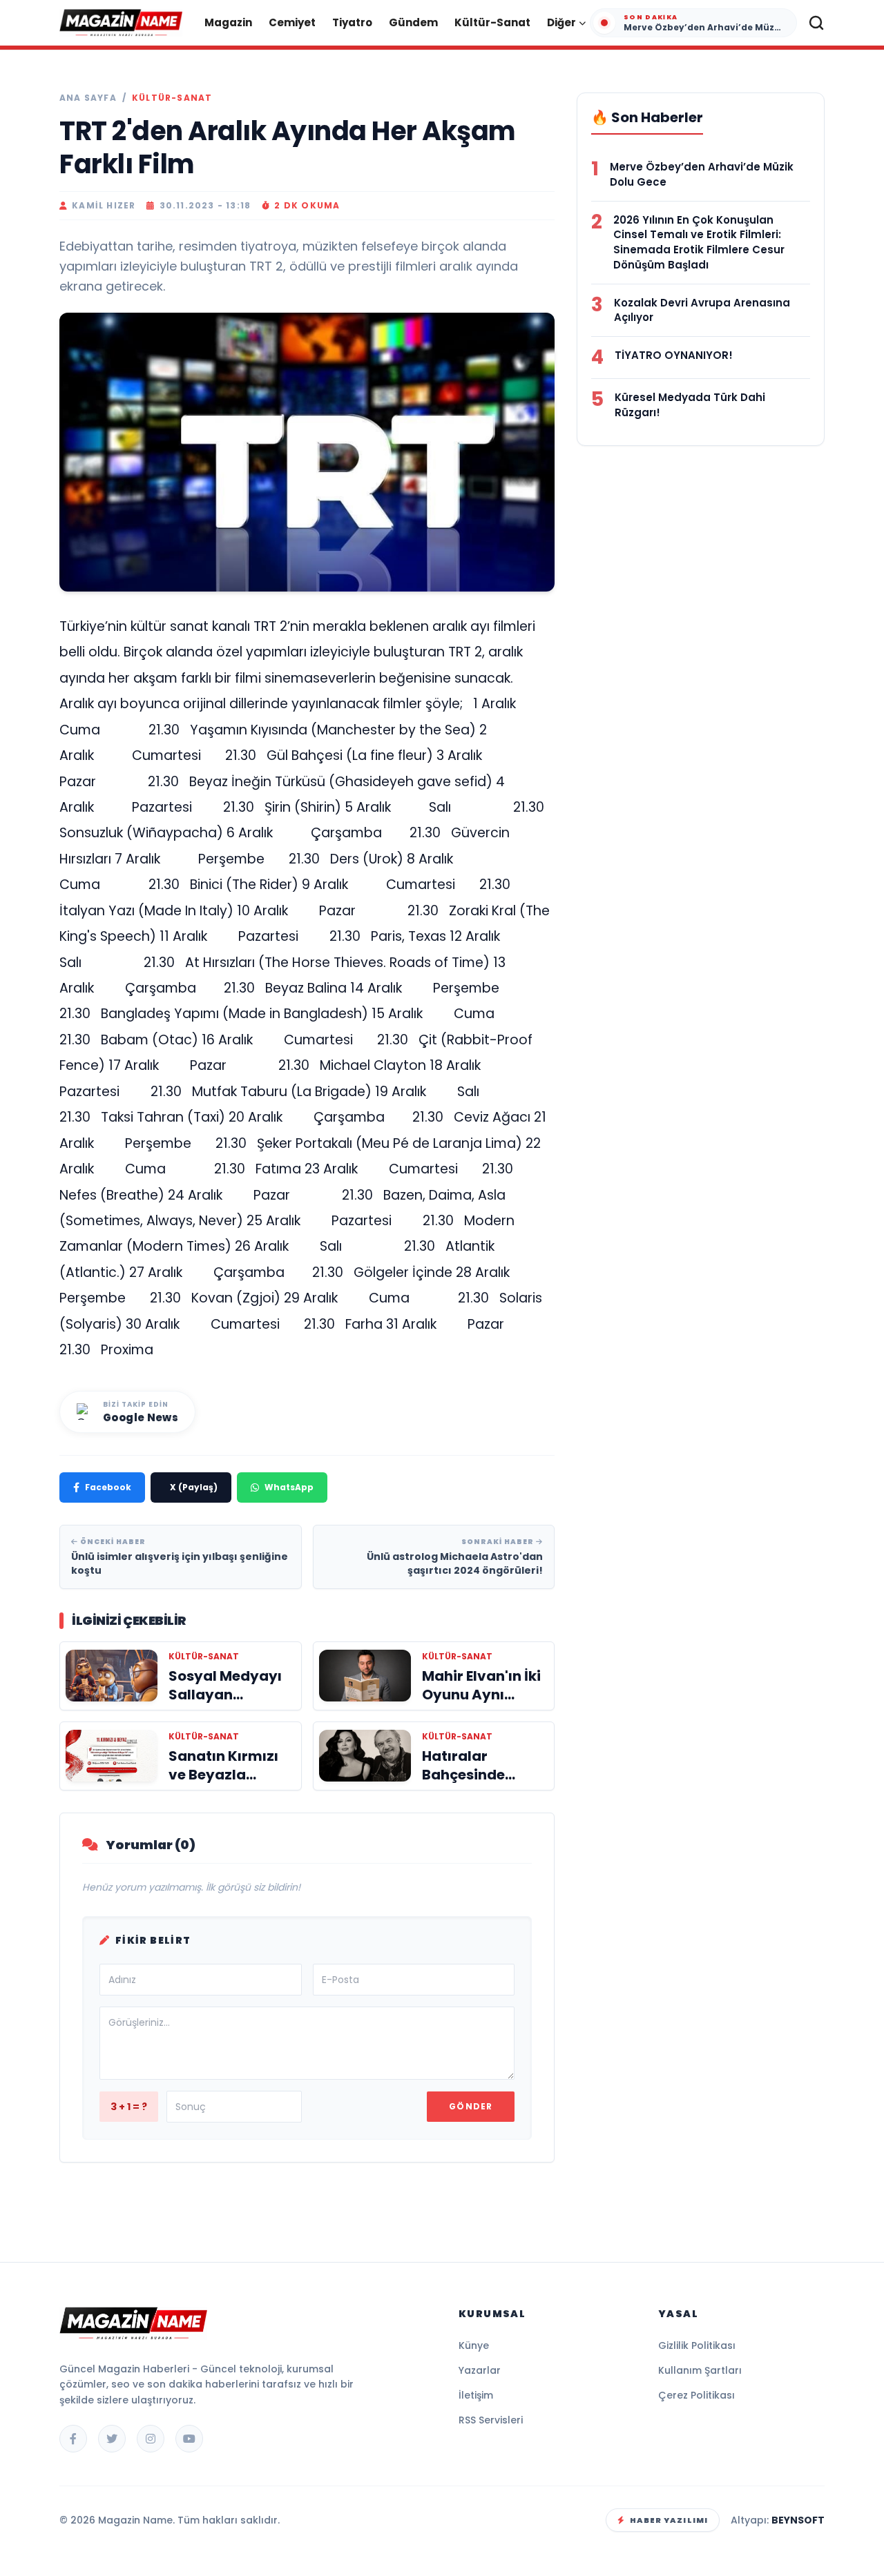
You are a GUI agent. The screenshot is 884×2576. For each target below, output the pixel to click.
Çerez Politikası (696, 2395)
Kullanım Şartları (700, 2370)
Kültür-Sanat (492, 22)
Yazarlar (480, 2370)
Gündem (413, 22)
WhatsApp (289, 1487)
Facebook (108, 1487)
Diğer (561, 22)
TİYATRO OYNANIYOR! (674, 355)
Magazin (228, 22)
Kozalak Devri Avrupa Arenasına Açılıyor (702, 310)
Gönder (471, 2106)
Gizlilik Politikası (697, 2345)
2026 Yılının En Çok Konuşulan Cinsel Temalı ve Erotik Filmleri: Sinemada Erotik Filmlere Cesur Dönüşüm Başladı (699, 242)
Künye (474, 2345)
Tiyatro (352, 22)
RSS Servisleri (491, 2420)
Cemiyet (292, 22)
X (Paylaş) (194, 1487)
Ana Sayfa (88, 98)
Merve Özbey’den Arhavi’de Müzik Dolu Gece (702, 174)
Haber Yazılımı (669, 2520)
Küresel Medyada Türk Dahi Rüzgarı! (690, 405)
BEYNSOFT (798, 2520)
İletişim (476, 2395)
